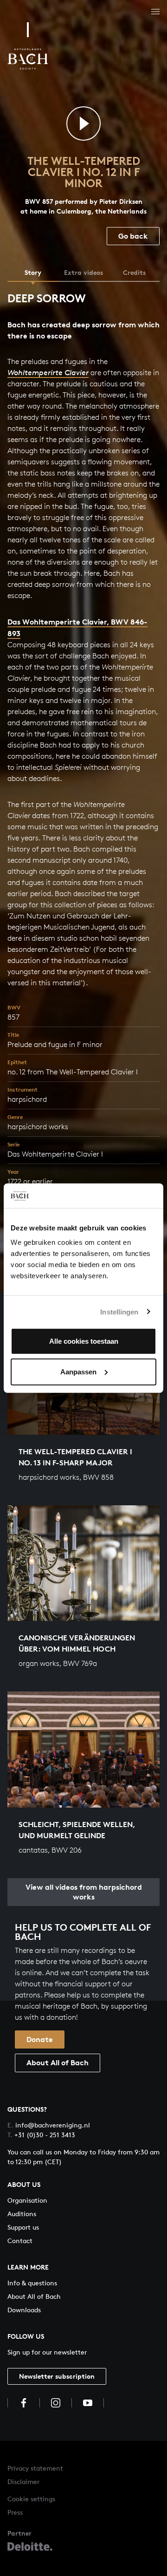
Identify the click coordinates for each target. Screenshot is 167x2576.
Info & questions (32, 2283)
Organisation (27, 2200)
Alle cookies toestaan (84, 1341)
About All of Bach (58, 2062)
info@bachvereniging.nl (49, 2125)
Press (15, 2512)
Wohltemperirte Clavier (48, 373)
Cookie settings (31, 2499)
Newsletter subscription (57, 2376)
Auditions (22, 2214)
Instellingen (119, 1311)
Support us (23, 2227)
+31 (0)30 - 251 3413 (41, 2135)
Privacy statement (35, 2468)
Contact (20, 2241)
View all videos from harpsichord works (84, 1892)
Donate (40, 2039)
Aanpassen (78, 1371)
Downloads (24, 2310)
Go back (133, 236)
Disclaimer (23, 2482)
